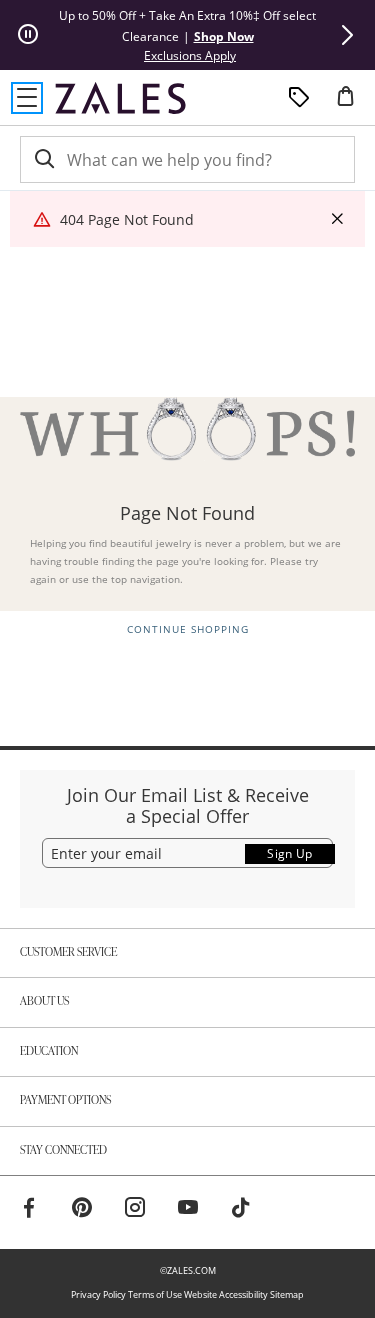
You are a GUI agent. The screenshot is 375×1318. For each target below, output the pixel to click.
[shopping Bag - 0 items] (353, 104)
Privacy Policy (98, 1294)
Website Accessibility (226, 1294)
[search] (43, 159)
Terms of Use (155, 1294)
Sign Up (290, 853)
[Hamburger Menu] (27, 98)
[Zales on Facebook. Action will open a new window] (29, 1210)
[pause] (28, 35)
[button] (347, 35)
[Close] (337, 219)
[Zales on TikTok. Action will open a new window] (241, 1210)
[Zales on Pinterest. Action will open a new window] (82, 1210)
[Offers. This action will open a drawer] (299, 98)
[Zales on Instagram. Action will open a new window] (135, 1210)
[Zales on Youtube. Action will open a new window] (188, 1210)
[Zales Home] (120, 98)
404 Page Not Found (127, 219)
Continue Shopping (188, 629)
